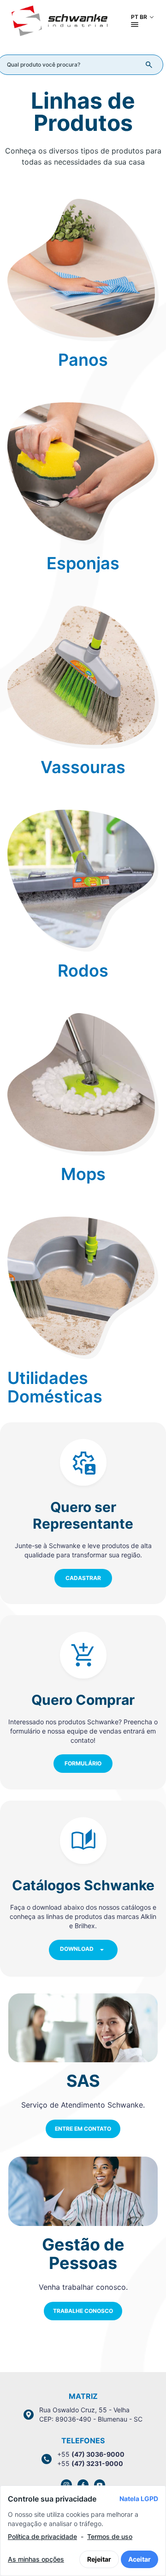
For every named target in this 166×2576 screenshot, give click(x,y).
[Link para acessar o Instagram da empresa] (66, 2485)
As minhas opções (36, 2559)
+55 (91, 2454)
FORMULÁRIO (83, 1763)
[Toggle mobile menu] (135, 25)
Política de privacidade (42, 2536)
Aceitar (139, 2559)
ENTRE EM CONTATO (83, 2129)
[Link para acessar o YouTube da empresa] (100, 2485)
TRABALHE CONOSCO (83, 2311)
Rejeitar (99, 2559)
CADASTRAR (83, 1578)
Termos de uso (110, 2536)
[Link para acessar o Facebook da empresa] (83, 2485)
